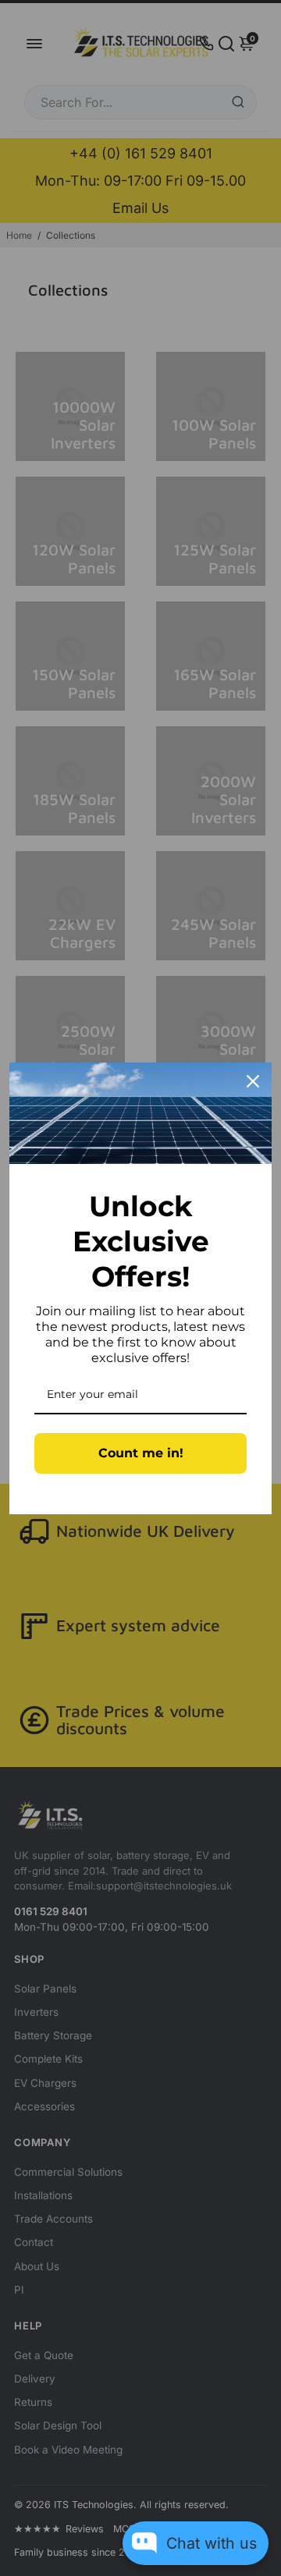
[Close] (253, 1081)
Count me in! (141, 1453)
